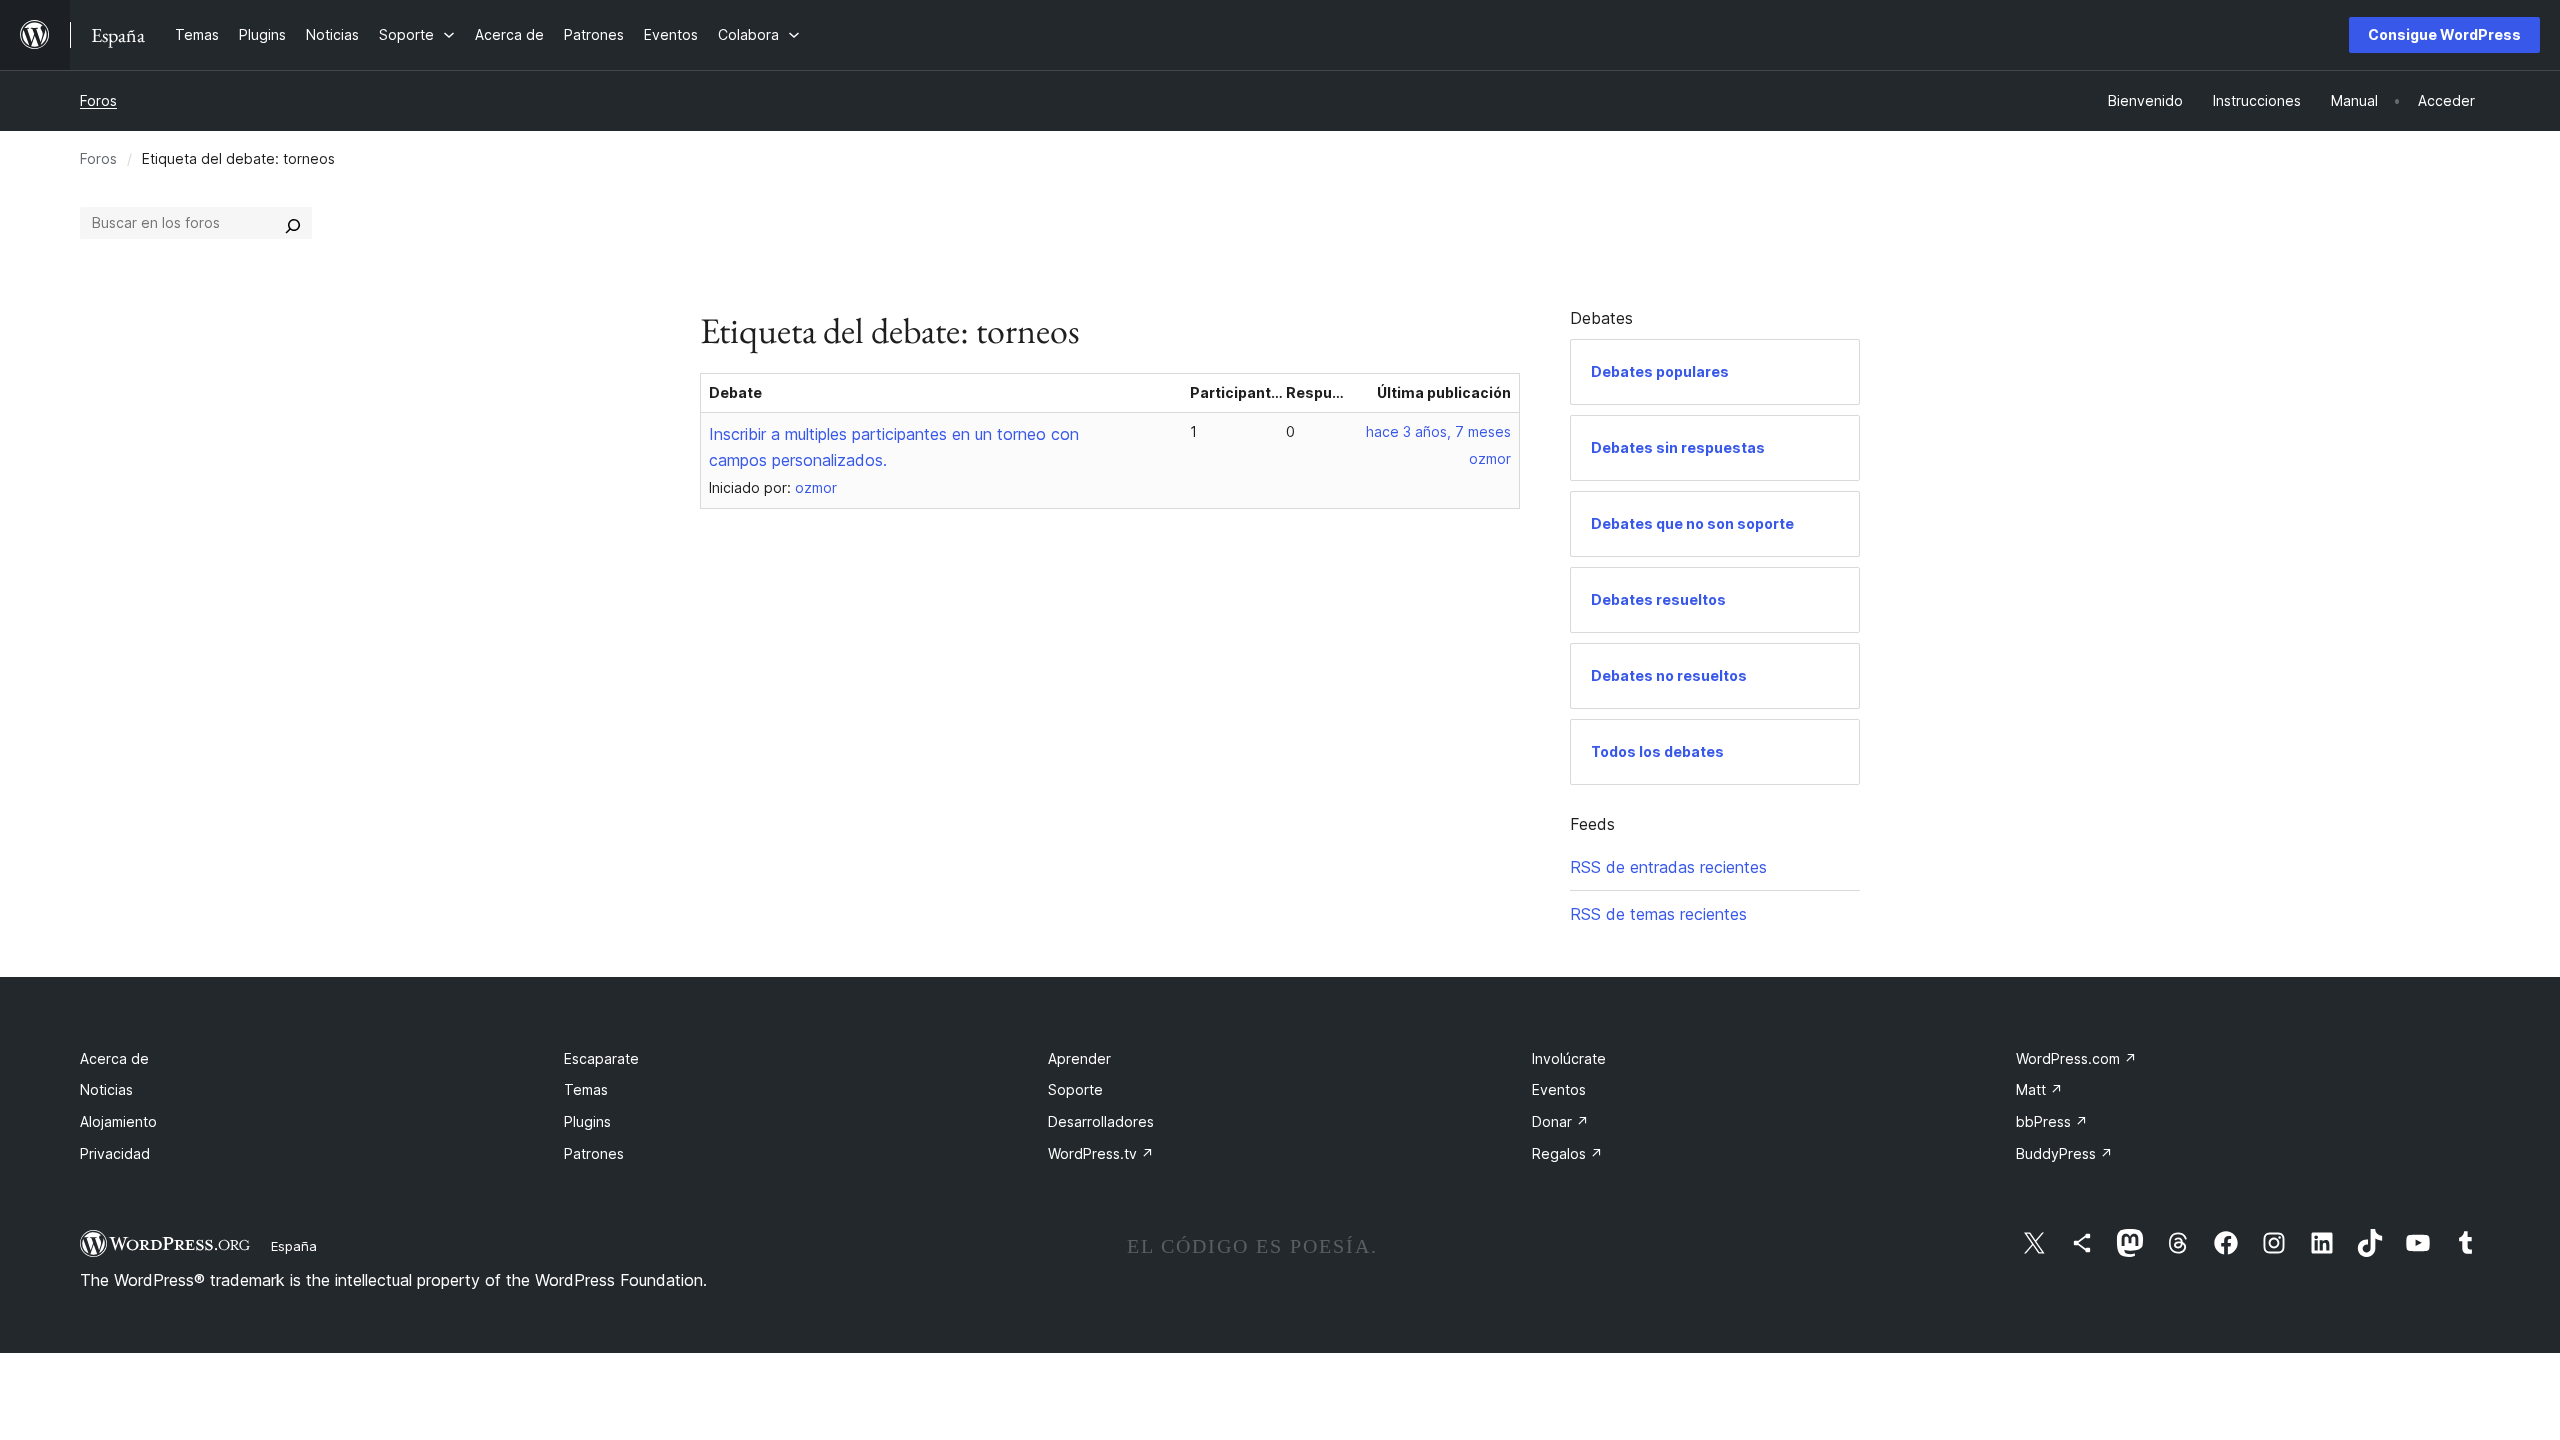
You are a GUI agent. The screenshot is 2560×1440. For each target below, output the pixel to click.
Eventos (1559, 1089)
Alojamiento (118, 1121)
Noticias (106, 1089)
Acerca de (114, 1058)
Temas (586, 1089)
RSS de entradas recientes (1668, 867)
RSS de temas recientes (1658, 914)
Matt (2039, 1089)
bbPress (2052, 1121)
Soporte (1075, 1089)
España (294, 1246)
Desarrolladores (1101, 1121)
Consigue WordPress (2444, 34)
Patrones (594, 1153)
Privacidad (115, 1153)
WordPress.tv (1101, 1153)
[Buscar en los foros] (293, 223)
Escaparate (601, 1058)
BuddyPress (2064, 1153)
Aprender (1079, 1058)
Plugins (587, 1121)
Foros (98, 100)
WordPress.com (2076, 1058)
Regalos (1567, 1153)
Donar (1560, 1121)
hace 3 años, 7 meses (1438, 431)
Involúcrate (1569, 1058)
